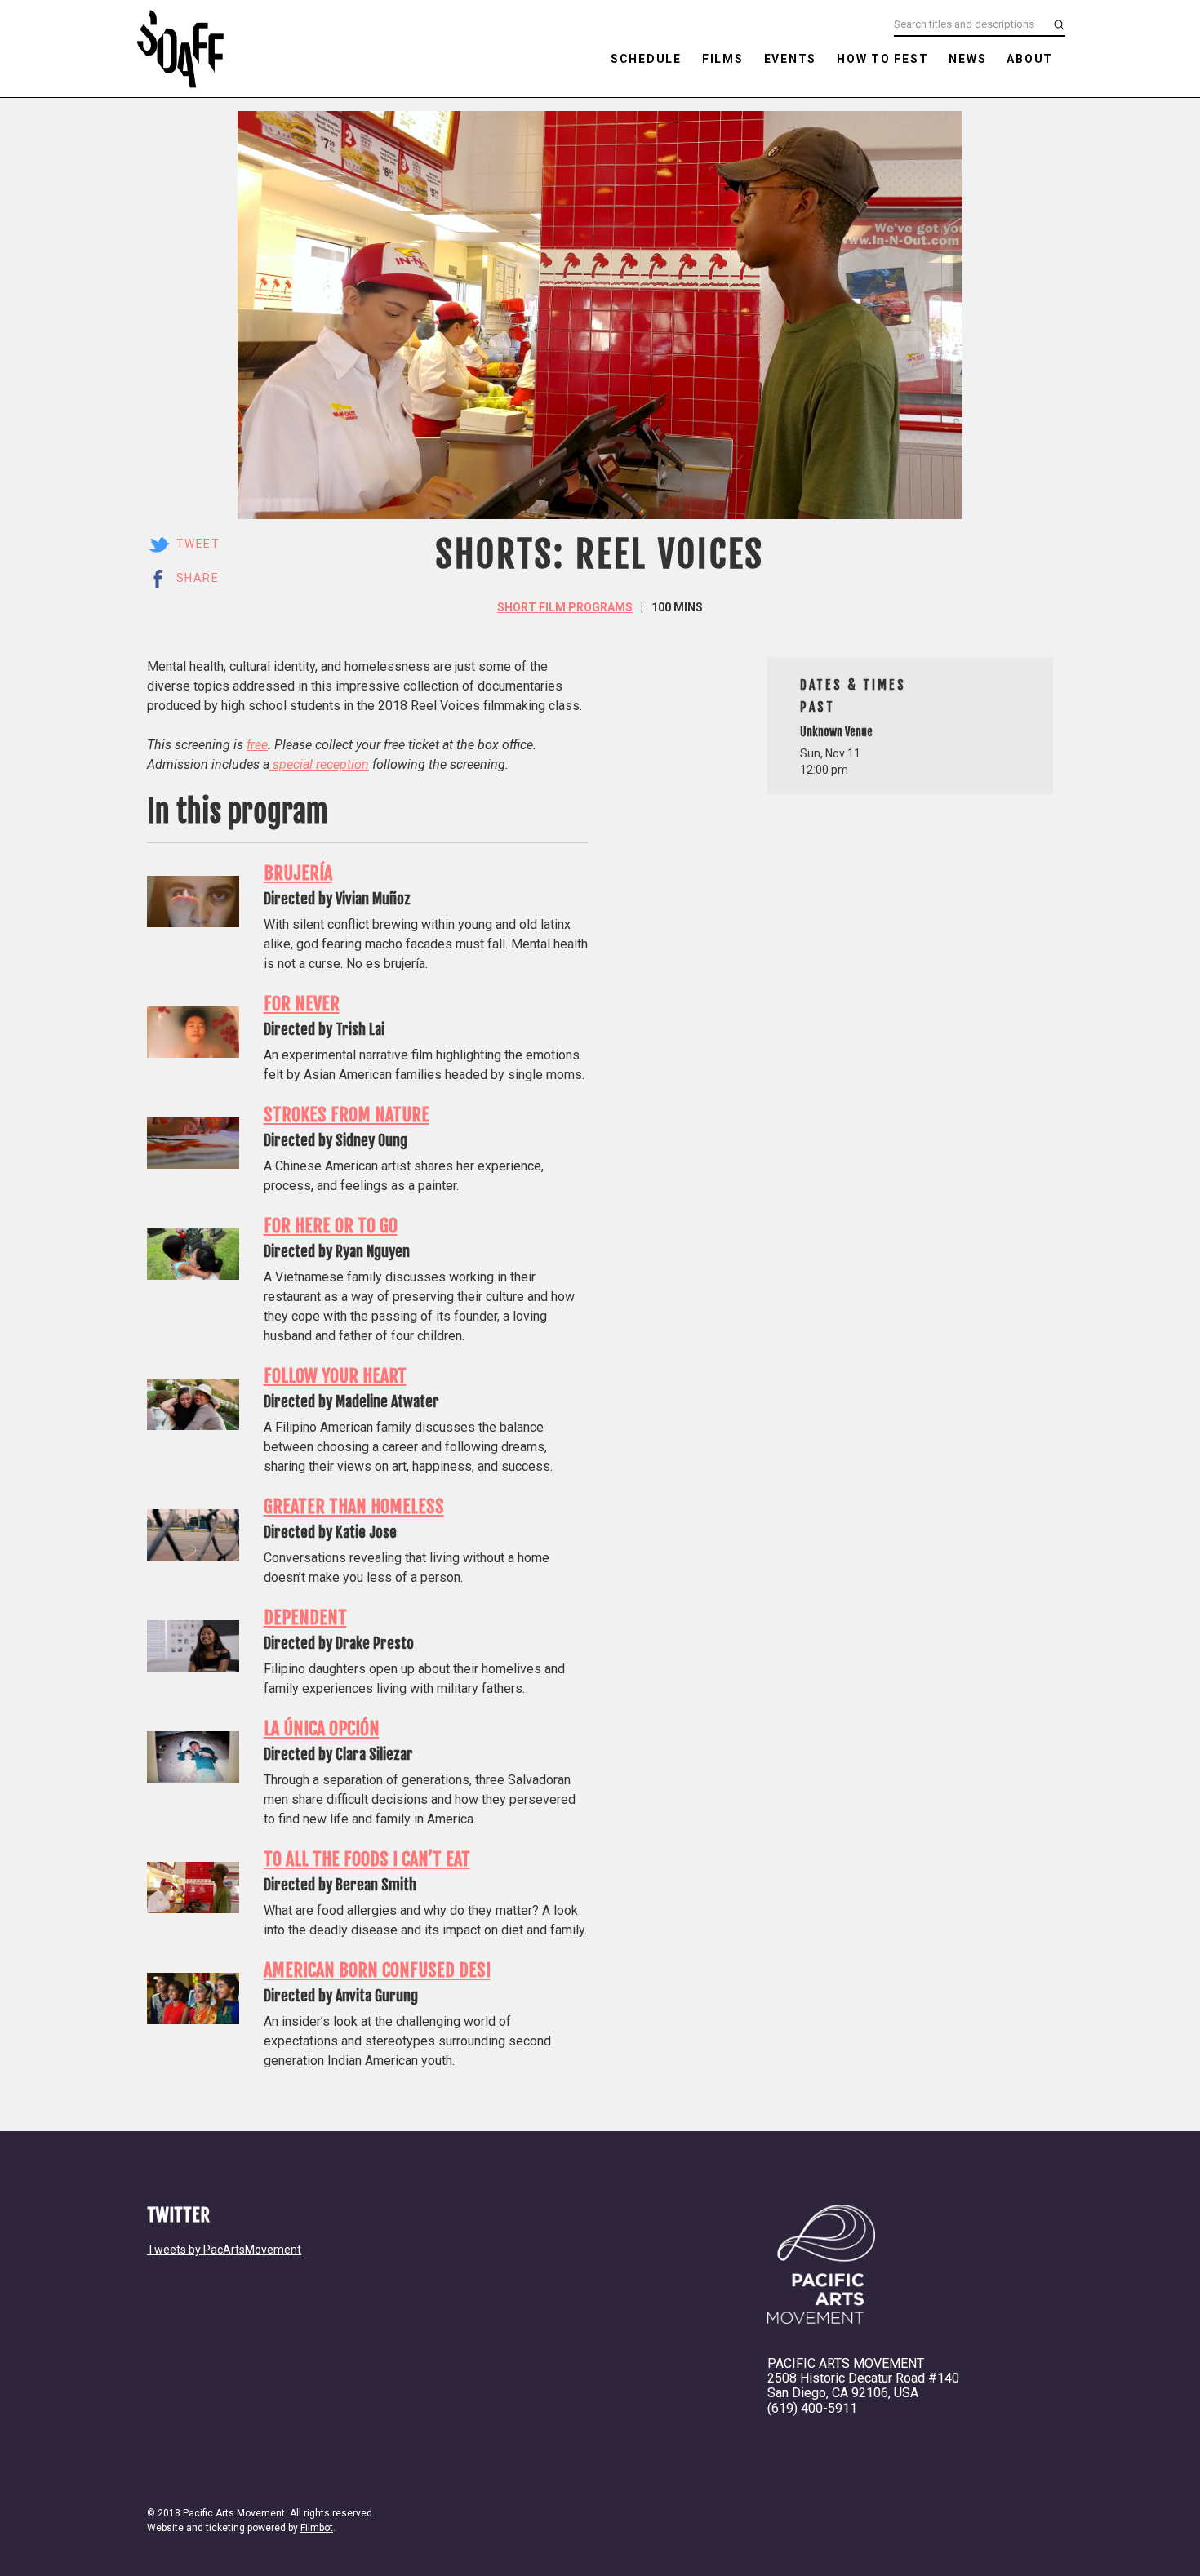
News (967, 59)
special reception (319, 764)
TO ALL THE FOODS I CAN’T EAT (367, 1859)
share (198, 578)
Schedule (646, 59)
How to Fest (882, 59)
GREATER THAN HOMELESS (354, 1506)
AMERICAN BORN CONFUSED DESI (377, 1970)
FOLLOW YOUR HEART (335, 1376)
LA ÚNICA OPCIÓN (322, 1728)
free (257, 745)
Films (723, 59)
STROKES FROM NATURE (347, 1115)
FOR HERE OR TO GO (331, 1226)
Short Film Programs (565, 607)
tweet (198, 544)
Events (791, 59)
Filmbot (317, 2528)
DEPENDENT (305, 1617)
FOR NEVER (302, 1004)
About (1030, 59)
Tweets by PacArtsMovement (224, 2250)
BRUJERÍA (298, 873)
